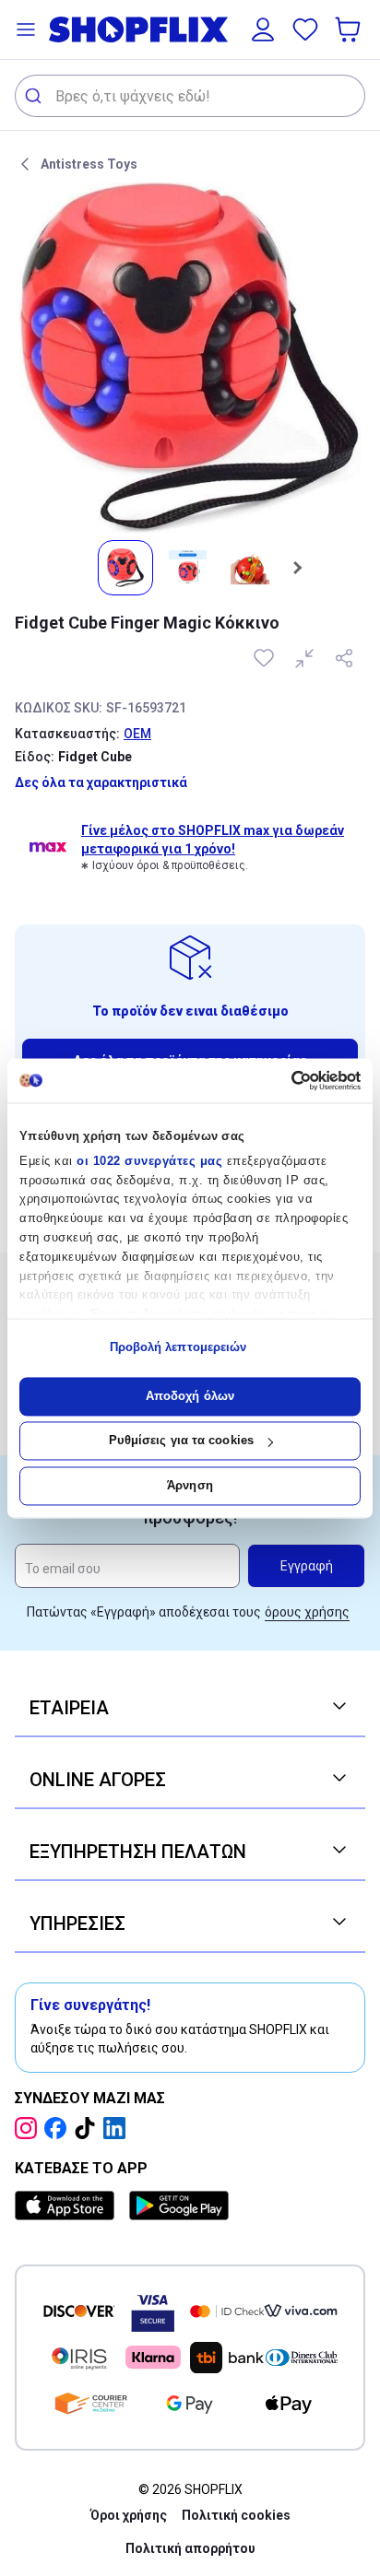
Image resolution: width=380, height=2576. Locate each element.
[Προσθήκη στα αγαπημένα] (266, 658)
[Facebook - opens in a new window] (59, 2128)
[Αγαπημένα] (305, 29)
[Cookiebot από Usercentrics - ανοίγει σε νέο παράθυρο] (280, 1080)
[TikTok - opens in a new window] (89, 2128)
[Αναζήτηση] (36, 96)
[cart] (350, 29)
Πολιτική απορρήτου (190, 2548)
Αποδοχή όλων (190, 1396)
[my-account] (263, 29)
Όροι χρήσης (129, 2515)
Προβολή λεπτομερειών (178, 1348)
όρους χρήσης (307, 1612)
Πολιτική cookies (236, 2515)
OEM (137, 734)
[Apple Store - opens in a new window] (68, 2205)
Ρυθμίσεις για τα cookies (181, 1441)
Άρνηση (190, 1485)
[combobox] (190, 96)
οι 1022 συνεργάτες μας (149, 1161)
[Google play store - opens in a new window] (179, 2205)
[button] (26, 29)
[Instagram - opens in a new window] (30, 2128)
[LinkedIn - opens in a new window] (118, 2128)
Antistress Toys (89, 164)
